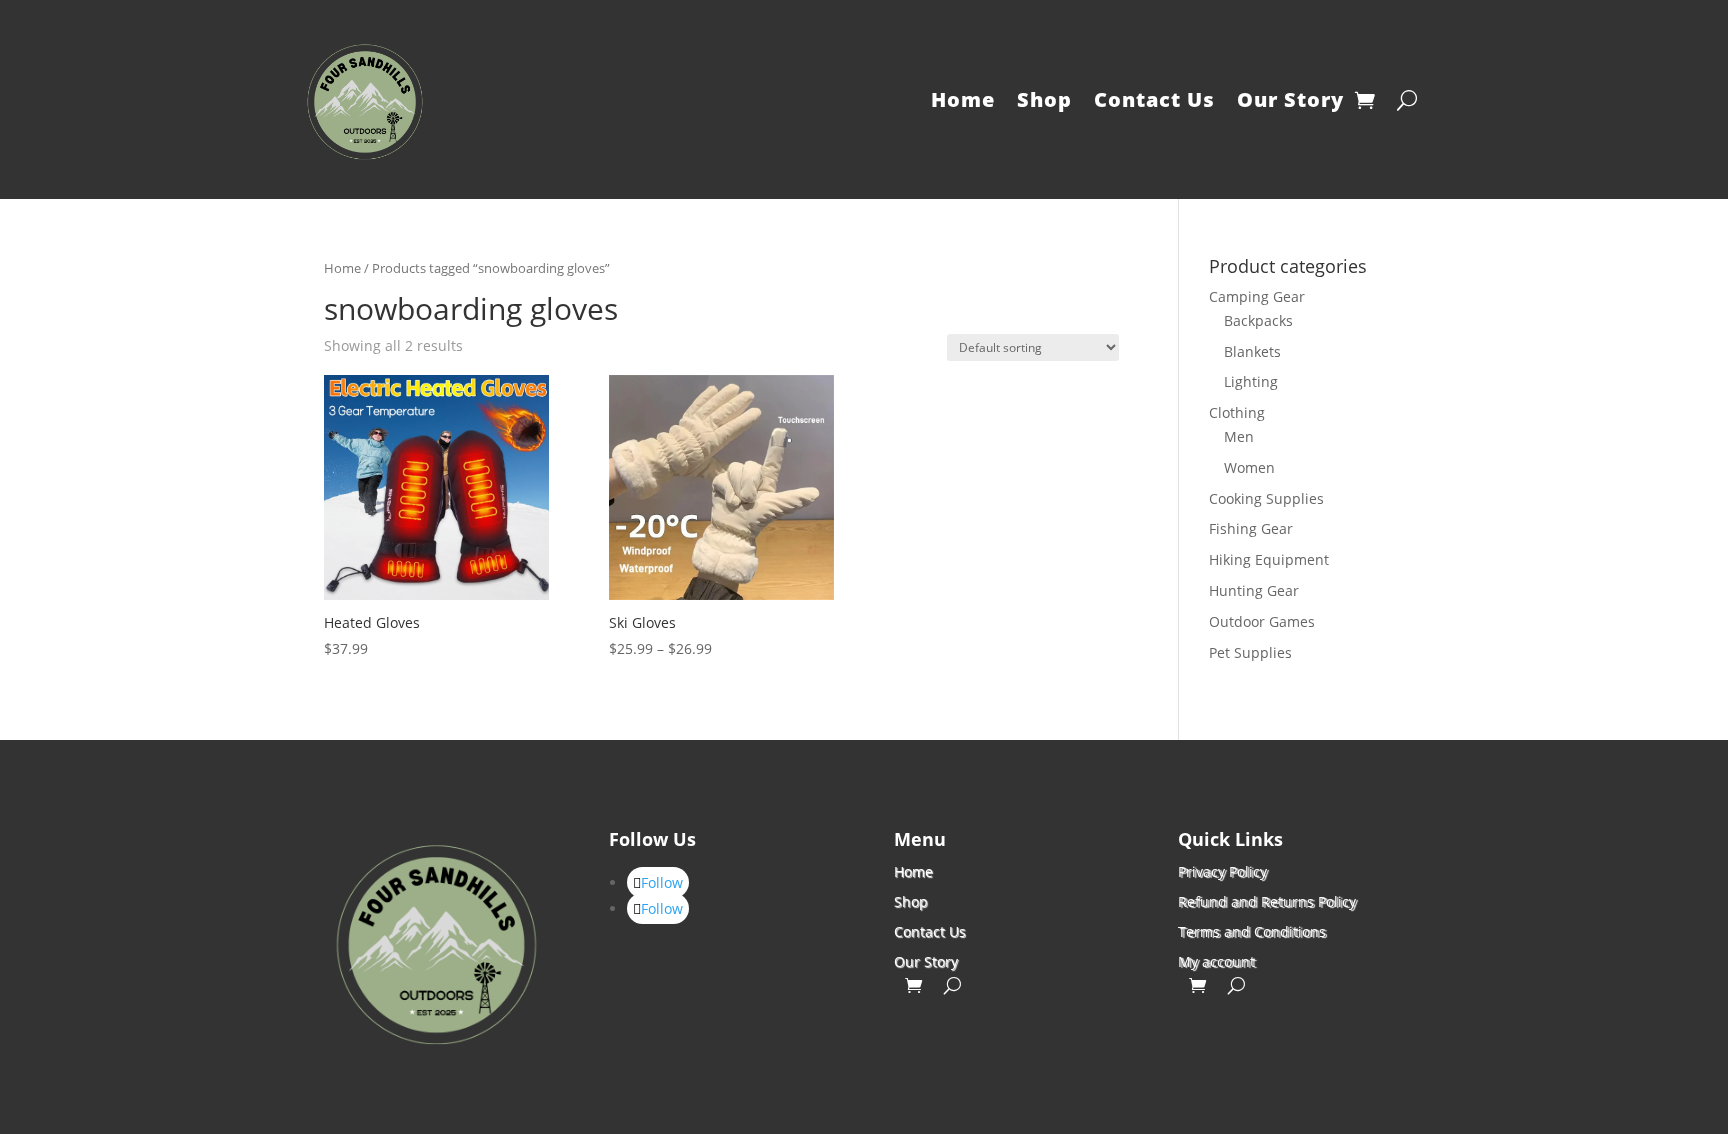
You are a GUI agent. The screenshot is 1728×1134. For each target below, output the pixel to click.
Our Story (1290, 99)
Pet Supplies (1250, 652)
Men (1239, 436)
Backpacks (1258, 320)
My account (1216, 960)
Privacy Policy (1222, 870)
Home (963, 99)
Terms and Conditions (1252, 930)
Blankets (1252, 351)
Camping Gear (1257, 296)
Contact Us (1154, 99)
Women (1249, 467)
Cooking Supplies (1266, 498)
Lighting (1251, 381)
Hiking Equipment (1269, 559)
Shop (1044, 99)
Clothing (1237, 412)
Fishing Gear (1251, 528)
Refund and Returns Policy (1267, 900)
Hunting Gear (1254, 590)
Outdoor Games (1262, 621)
